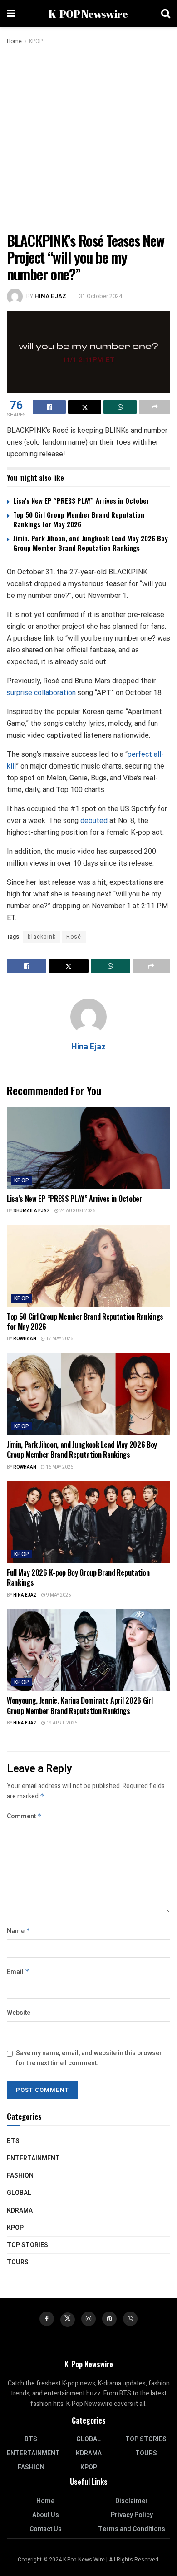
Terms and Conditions (132, 2529)
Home (14, 41)
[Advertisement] (88, 139)
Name (19, 1931)
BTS (13, 2141)
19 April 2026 (61, 1723)
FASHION (20, 2176)
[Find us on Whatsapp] (130, 2319)
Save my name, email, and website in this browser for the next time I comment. (89, 2058)
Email (18, 1972)
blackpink (42, 937)
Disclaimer (132, 2501)
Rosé (74, 937)
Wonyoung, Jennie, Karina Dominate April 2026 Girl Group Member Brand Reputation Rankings (80, 1705)
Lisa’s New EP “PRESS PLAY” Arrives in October (81, 500)
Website (19, 2013)
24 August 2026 (77, 1211)
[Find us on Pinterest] (109, 2319)
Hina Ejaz (50, 296)
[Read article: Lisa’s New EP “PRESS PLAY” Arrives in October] (88, 1148)
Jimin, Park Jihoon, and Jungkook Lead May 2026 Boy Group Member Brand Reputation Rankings (91, 543)
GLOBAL (19, 2193)
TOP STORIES (27, 2245)
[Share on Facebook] (49, 407)
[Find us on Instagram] (88, 2319)
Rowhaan (25, 1339)
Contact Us (46, 2529)
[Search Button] (166, 14)
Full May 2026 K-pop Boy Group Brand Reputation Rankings (78, 1577)
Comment (24, 1816)
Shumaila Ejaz (32, 1211)
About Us (46, 2515)
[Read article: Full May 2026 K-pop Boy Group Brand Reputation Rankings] (88, 1522)
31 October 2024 (101, 296)
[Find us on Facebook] (47, 2319)
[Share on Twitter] (85, 407)
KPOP (36, 41)
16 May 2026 (59, 1467)
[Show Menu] (11, 14)
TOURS (18, 2262)
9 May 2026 (58, 1595)
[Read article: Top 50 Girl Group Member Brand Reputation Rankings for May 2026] (88, 1266)
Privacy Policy (132, 2515)
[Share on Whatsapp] (120, 407)
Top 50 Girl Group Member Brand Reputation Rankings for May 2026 (79, 519)
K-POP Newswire (88, 14)
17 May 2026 (59, 1339)
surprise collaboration (41, 693)
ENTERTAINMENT (33, 2158)
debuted (95, 820)
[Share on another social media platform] (155, 407)
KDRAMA (20, 2211)
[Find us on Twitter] (68, 2320)
